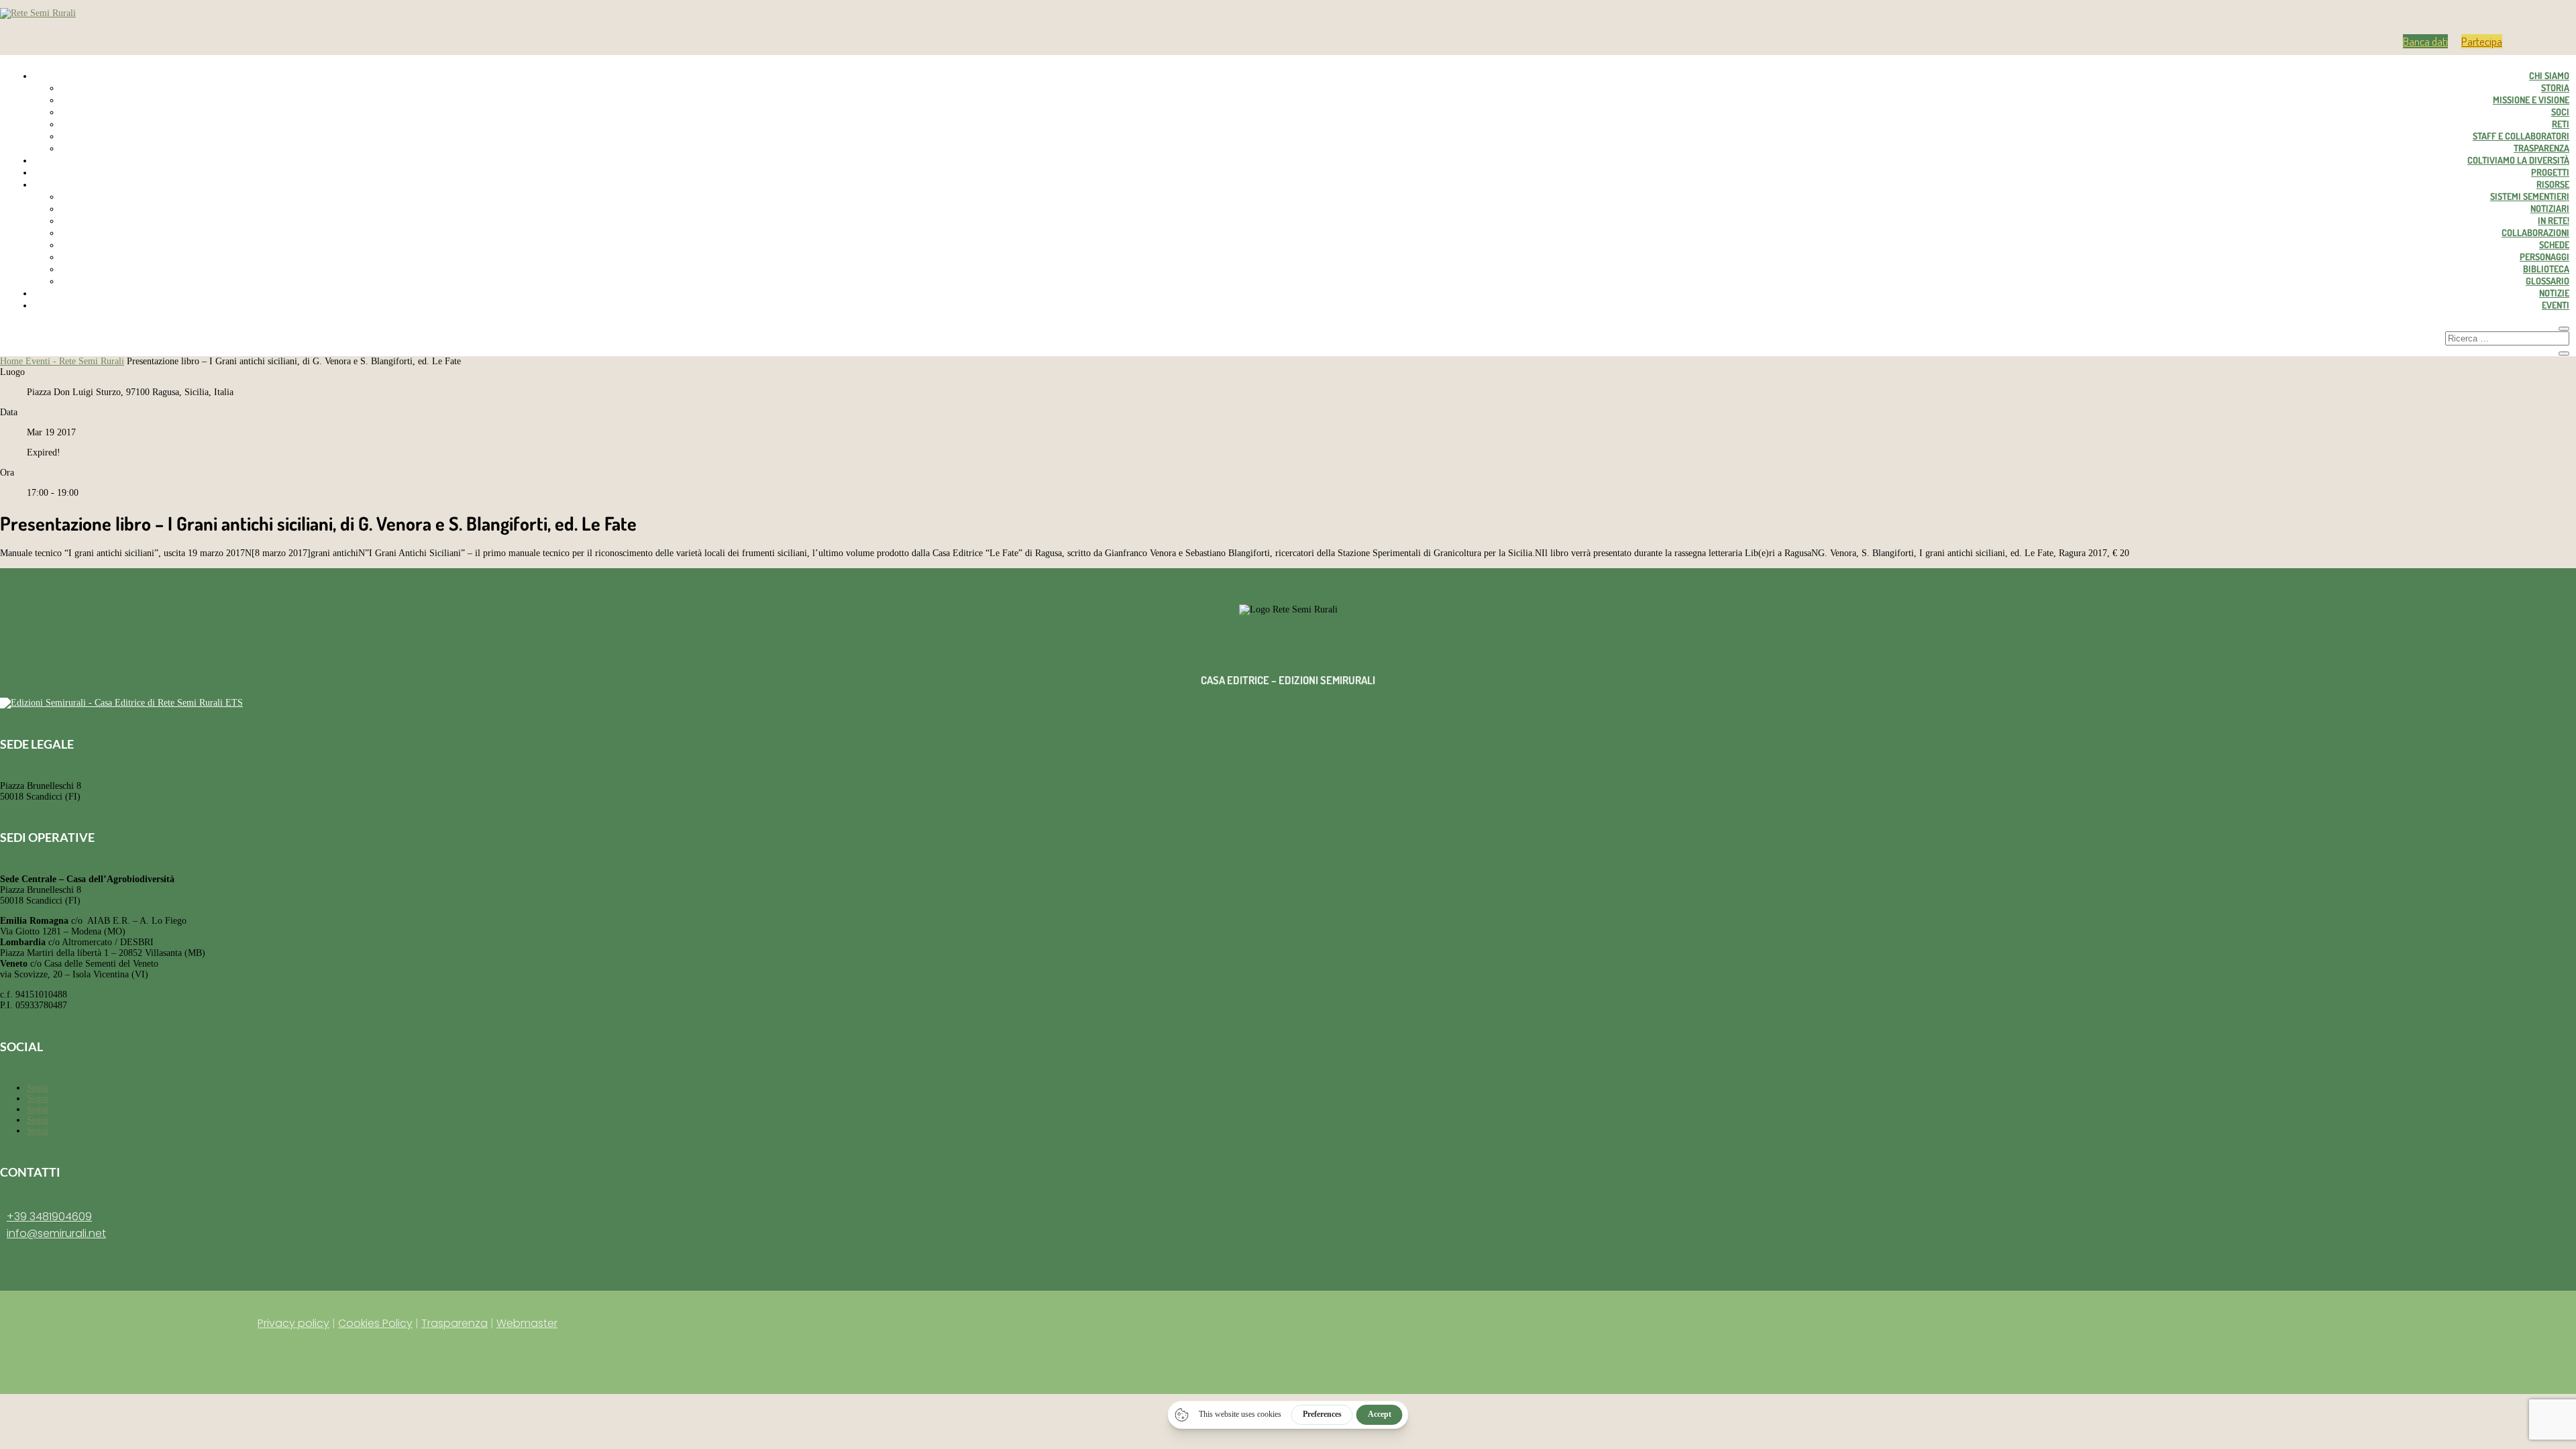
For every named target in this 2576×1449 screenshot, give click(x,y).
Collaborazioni (2535, 232)
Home (13, 361)
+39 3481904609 (49, 1217)
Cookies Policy (375, 1323)
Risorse (2553, 184)
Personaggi (2544, 257)
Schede (2554, 245)
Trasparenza (2541, 148)
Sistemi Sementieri (2530, 196)
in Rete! (2554, 220)
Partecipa (2482, 41)
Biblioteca (2546, 269)
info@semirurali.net (56, 1233)
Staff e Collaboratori (2521, 136)
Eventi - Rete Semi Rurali (75, 361)
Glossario (2547, 281)
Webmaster (527, 1323)
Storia (2555, 88)
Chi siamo (2549, 75)
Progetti (2550, 172)
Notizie (2554, 293)
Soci (2560, 112)
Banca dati (2425, 41)
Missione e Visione (2531, 100)
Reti (2561, 124)
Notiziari (2550, 208)
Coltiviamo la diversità (2518, 160)
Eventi (2556, 305)
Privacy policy (293, 1323)
